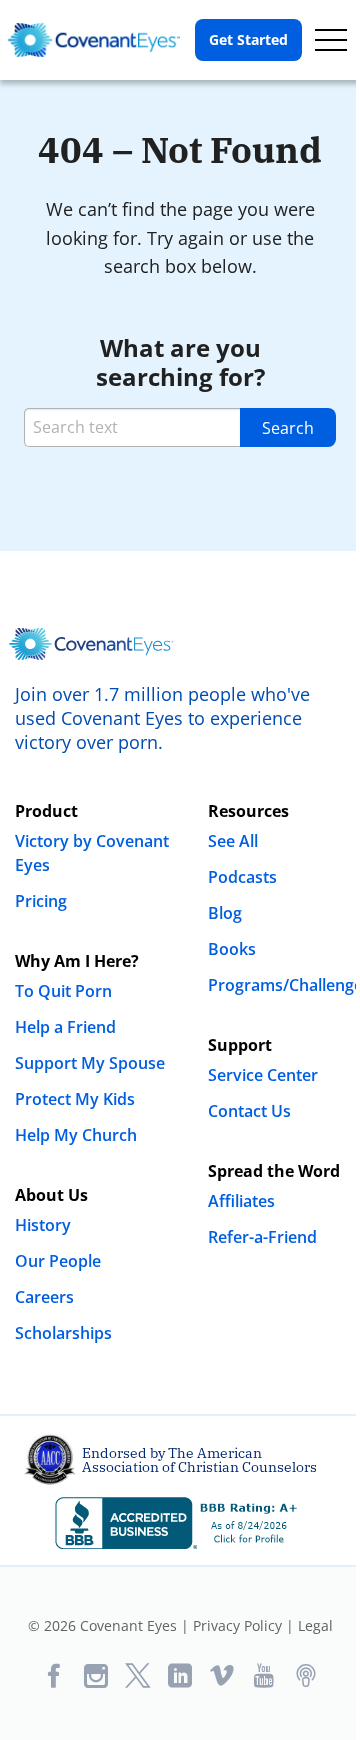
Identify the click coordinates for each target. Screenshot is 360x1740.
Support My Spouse (90, 1063)
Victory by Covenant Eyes (92, 853)
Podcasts (242, 877)
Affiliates (241, 1201)
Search (288, 428)
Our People (58, 1261)
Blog (225, 913)
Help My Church (76, 1135)
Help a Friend (65, 1027)
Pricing (41, 901)
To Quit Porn (63, 991)
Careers (44, 1297)
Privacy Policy (237, 1625)
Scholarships (63, 1333)
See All (233, 841)
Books (232, 949)
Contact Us (249, 1111)
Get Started (248, 39)
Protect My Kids (75, 1099)
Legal (315, 1625)
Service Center (263, 1075)
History (43, 1225)
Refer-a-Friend (262, 1237)
